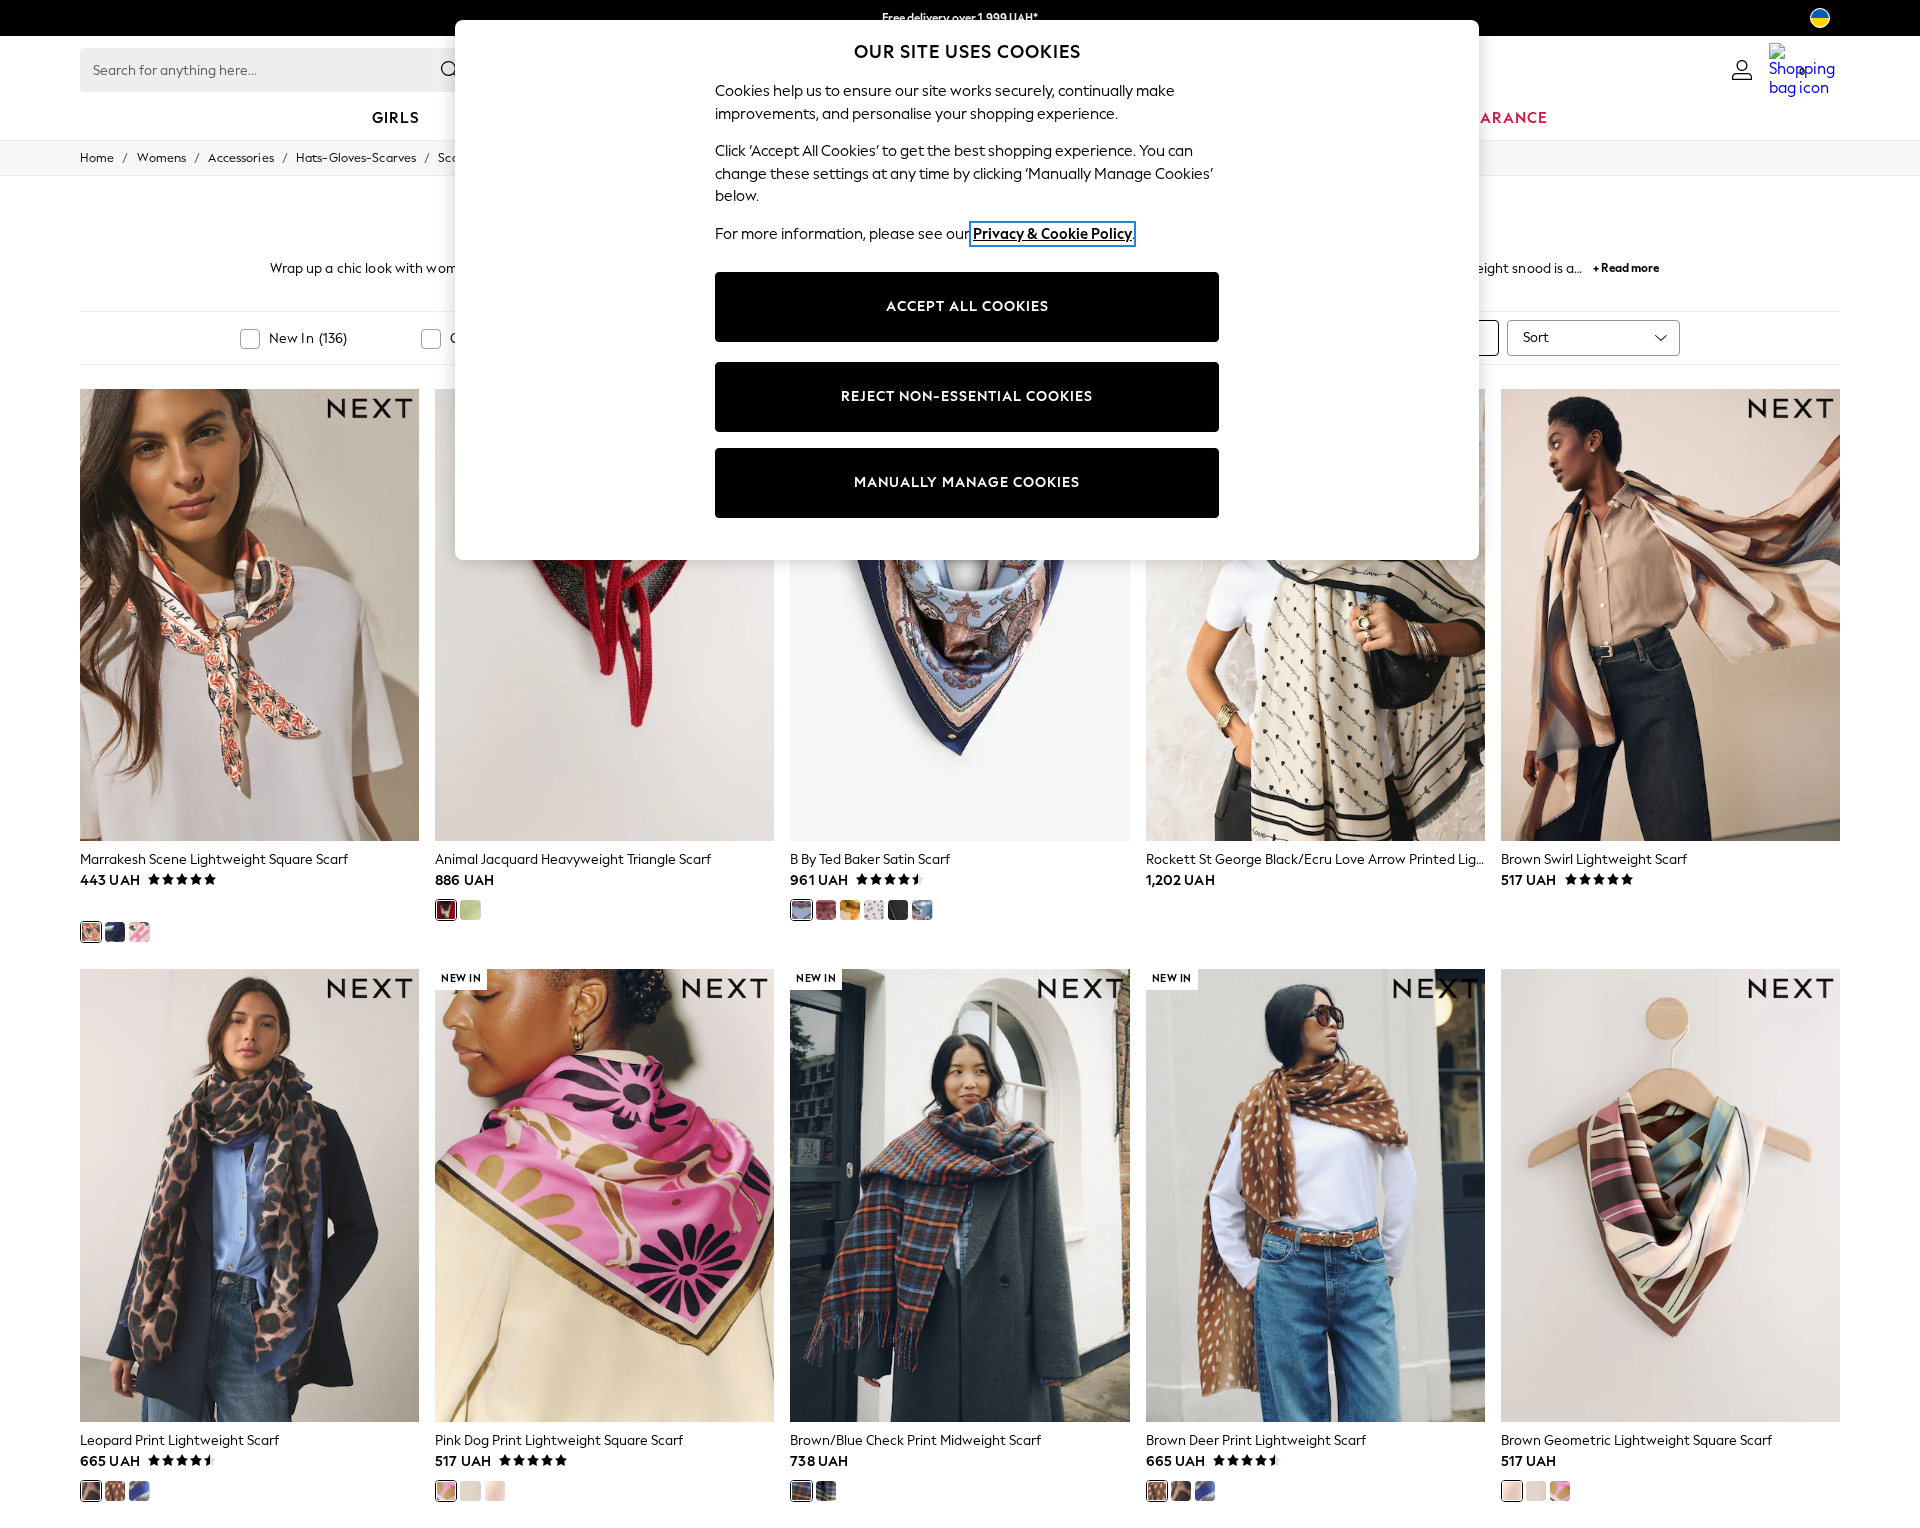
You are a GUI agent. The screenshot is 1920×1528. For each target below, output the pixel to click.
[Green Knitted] (470, 910)
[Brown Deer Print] (115, 1491)
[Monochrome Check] (826, 1491)
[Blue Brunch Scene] (115, 932)
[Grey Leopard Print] (139, 1491)
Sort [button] (1536, 337)
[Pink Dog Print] (446, 1491)
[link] (1742, 70)
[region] (967, 290)
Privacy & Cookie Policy (1052, 234)
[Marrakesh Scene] (91, 932)
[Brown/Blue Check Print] (801, 1491)
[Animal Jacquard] (446, 910)
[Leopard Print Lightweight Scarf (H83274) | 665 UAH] (249, 1195)
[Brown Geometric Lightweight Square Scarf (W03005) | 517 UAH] (1670, 1195)
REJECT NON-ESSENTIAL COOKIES (967, 396)
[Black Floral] (898, 910)
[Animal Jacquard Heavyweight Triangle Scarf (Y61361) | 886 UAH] (604, 615)
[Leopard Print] (91, 1491)
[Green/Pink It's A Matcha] (139, 932)
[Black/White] (874, 910)
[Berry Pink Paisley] (826, 910)
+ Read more (1626, 265)
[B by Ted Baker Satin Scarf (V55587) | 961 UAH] (959, 615)
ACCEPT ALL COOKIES (967, 306)
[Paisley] (801, 910)
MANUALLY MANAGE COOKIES (967, 482)
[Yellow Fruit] (850, 910)
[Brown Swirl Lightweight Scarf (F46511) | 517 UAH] (1670, 615)
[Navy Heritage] (470, 1491)
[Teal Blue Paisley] (922, 910)
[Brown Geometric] (495, 1491)
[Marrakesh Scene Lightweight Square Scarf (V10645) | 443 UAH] (249, 615)
